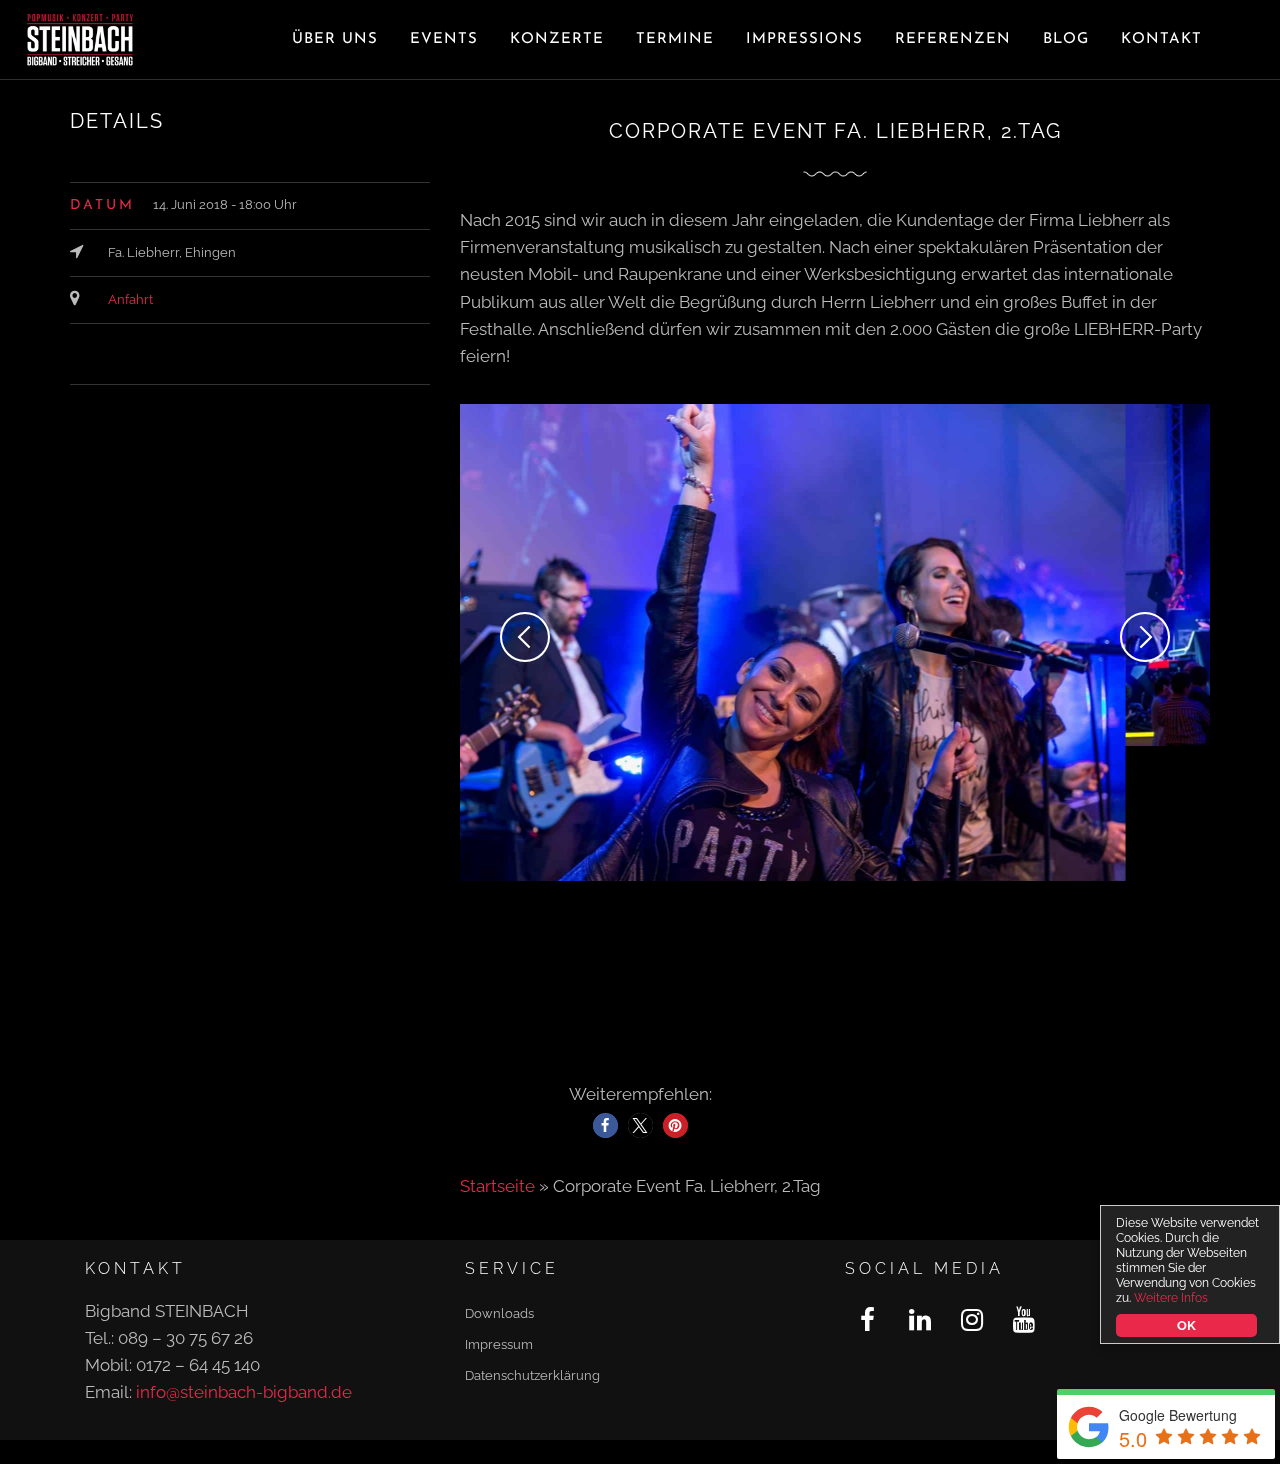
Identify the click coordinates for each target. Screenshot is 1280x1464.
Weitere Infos (1171, 1298)
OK (1186, 1325)
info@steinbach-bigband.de (244, 1257)
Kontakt (1161, 39)
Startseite (497, 1051)
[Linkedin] (919, 1185)
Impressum (499, 1209)
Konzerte (557, 39)
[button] (605, 990)
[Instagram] (971, 1185)
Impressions (804, 39)
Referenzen (953, 39)
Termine (675, 39)
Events (444, 39)
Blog (1066, 39)
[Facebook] (867, 1185)
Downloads (499, 1178)
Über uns (335, 39)
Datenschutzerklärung (532, 1240)
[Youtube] (1023, 1185)
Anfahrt (130, 299)
